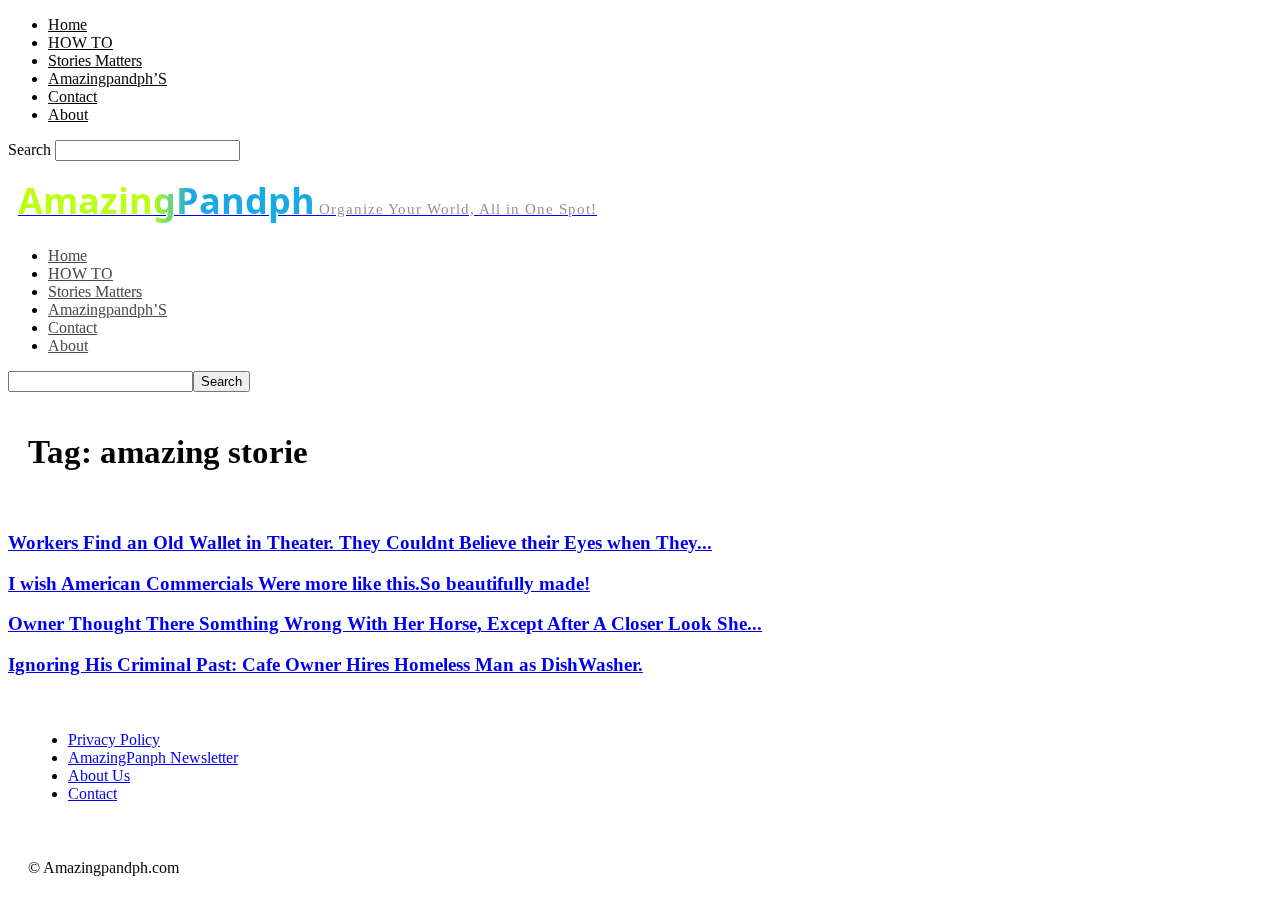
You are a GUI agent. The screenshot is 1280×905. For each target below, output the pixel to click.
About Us (99, 775)
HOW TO (80, 42)
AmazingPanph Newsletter (153, 757)
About (68, 114)
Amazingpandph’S (107, 78)
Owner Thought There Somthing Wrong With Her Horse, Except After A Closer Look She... (385, 623)
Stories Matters (95, 60)
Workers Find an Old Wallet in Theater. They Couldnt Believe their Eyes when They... (360, 542)
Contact (72, 96)
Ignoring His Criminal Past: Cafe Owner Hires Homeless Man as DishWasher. (325, 664)
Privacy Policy (114, 739)
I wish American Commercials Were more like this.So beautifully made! (299, 583)
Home (67, 24)
